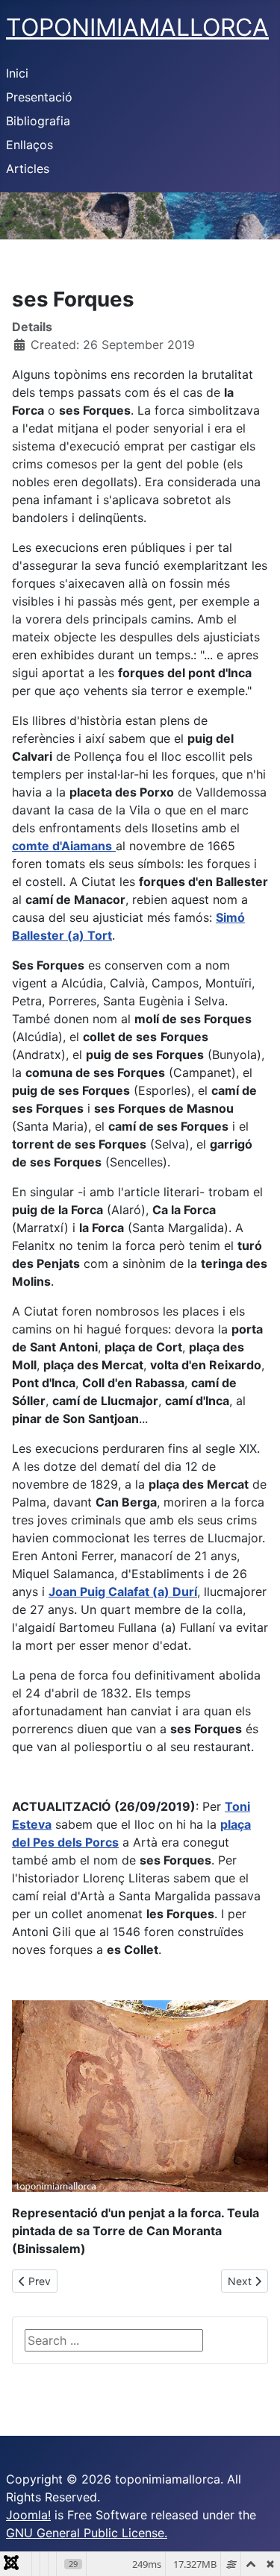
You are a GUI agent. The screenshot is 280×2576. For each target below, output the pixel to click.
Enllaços (29, 145)
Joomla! (28, 2515)
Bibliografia (38, 121)
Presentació (39, 97)
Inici (17, 73)
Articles (28, 169)
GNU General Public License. (87, 2533)
